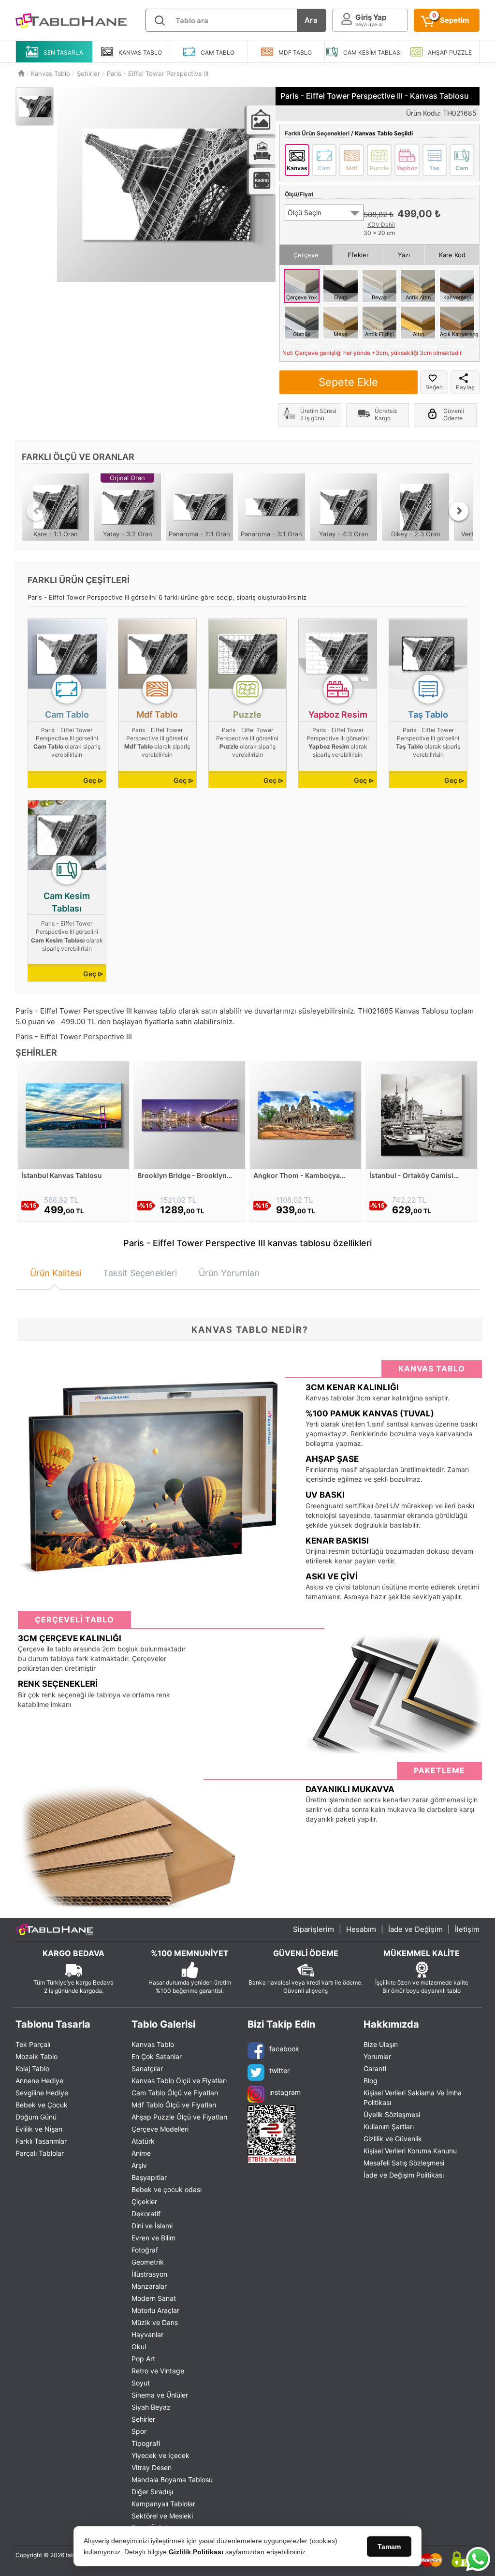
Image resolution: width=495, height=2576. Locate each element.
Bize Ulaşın (381, 2044)
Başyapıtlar (149, 2177)
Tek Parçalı (33, 2044)
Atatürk (143, 2141)
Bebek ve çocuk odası (167, 2189)
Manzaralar (149, 2286)
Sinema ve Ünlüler (160, 2395)
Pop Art (143, 2359)
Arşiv (139, 2165)
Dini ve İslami (152, 2226)
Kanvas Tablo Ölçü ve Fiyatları (179, 2081)
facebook (284, 2049)
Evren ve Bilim (153, 2238)
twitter (279, 2070)
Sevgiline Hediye (42, 2093)
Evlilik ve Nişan (39, 2129)
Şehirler (143, 2419)
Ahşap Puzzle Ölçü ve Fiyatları (179, 2117)
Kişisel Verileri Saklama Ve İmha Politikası (413, 2098)
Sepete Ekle (348, 382)
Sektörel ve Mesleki (162, 2516)
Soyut (141, 2383)
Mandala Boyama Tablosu (172, 2480)
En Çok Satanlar (157, 2056)
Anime (141, 2153)
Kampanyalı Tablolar (163, 2504)
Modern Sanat (154, 2298)
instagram (285, 2092)
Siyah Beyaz (151, 2407)
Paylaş (465, 387)
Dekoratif (146, 2214)
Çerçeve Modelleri (160, 2129)
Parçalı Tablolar (40, 2153)
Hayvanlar (147, 2334)
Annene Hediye (39, 2081)
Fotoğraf (145, 2250)
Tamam (389, 2547)
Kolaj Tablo (32, 2068)
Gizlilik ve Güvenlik (393, 2139)
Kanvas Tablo (153, 2044)
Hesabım (361, 1929)
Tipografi (146, 2443)
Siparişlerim (313, 1929)
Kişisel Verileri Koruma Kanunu (410, 2151)
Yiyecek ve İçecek (160, 2455)
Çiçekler (144, 2201)
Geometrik (148, 2262)
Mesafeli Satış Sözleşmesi (404, 2163)
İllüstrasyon (149, 2274)
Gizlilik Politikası (196, 2552)
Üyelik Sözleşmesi (392, 2114)
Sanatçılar (147, 2068)
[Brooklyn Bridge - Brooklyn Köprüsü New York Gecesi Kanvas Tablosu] (189, 1114)
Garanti (375, 2068)
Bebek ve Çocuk (42, 2105)
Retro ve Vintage (158, 2371)
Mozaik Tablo (36, 2056)
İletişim (467, 1929)
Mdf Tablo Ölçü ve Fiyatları (174, 2105)
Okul (139, 2347)
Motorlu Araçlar (155, 2310)
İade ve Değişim (415, 1929)
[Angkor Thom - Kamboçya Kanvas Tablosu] (306, 1114)
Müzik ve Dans (155, 2322)
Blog (371, 2081)
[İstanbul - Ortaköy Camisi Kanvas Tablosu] (422, 1114)
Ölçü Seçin (305, 213)
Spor (139, 2431)
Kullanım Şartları (389, 2127)
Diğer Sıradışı (152, 2492)
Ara (311, 20)
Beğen (434, 387)
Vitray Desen (152, 2467)
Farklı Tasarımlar (41, 2141)
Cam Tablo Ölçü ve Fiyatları (175, 2093)
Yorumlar (377, 2056)
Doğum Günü (36, 2117)
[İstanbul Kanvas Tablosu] (73, 1114)
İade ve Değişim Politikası (404, 2175)
